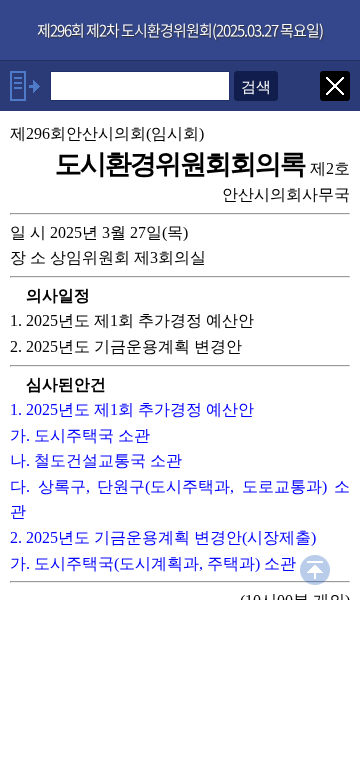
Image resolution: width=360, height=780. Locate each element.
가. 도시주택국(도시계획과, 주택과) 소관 (153, 563)
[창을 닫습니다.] (335, 83)
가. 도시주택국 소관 (80, 435)
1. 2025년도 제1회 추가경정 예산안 (132, 409)
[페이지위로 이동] (315, 567)
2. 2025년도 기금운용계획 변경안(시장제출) (163, 537)
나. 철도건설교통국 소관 (96, 460)
